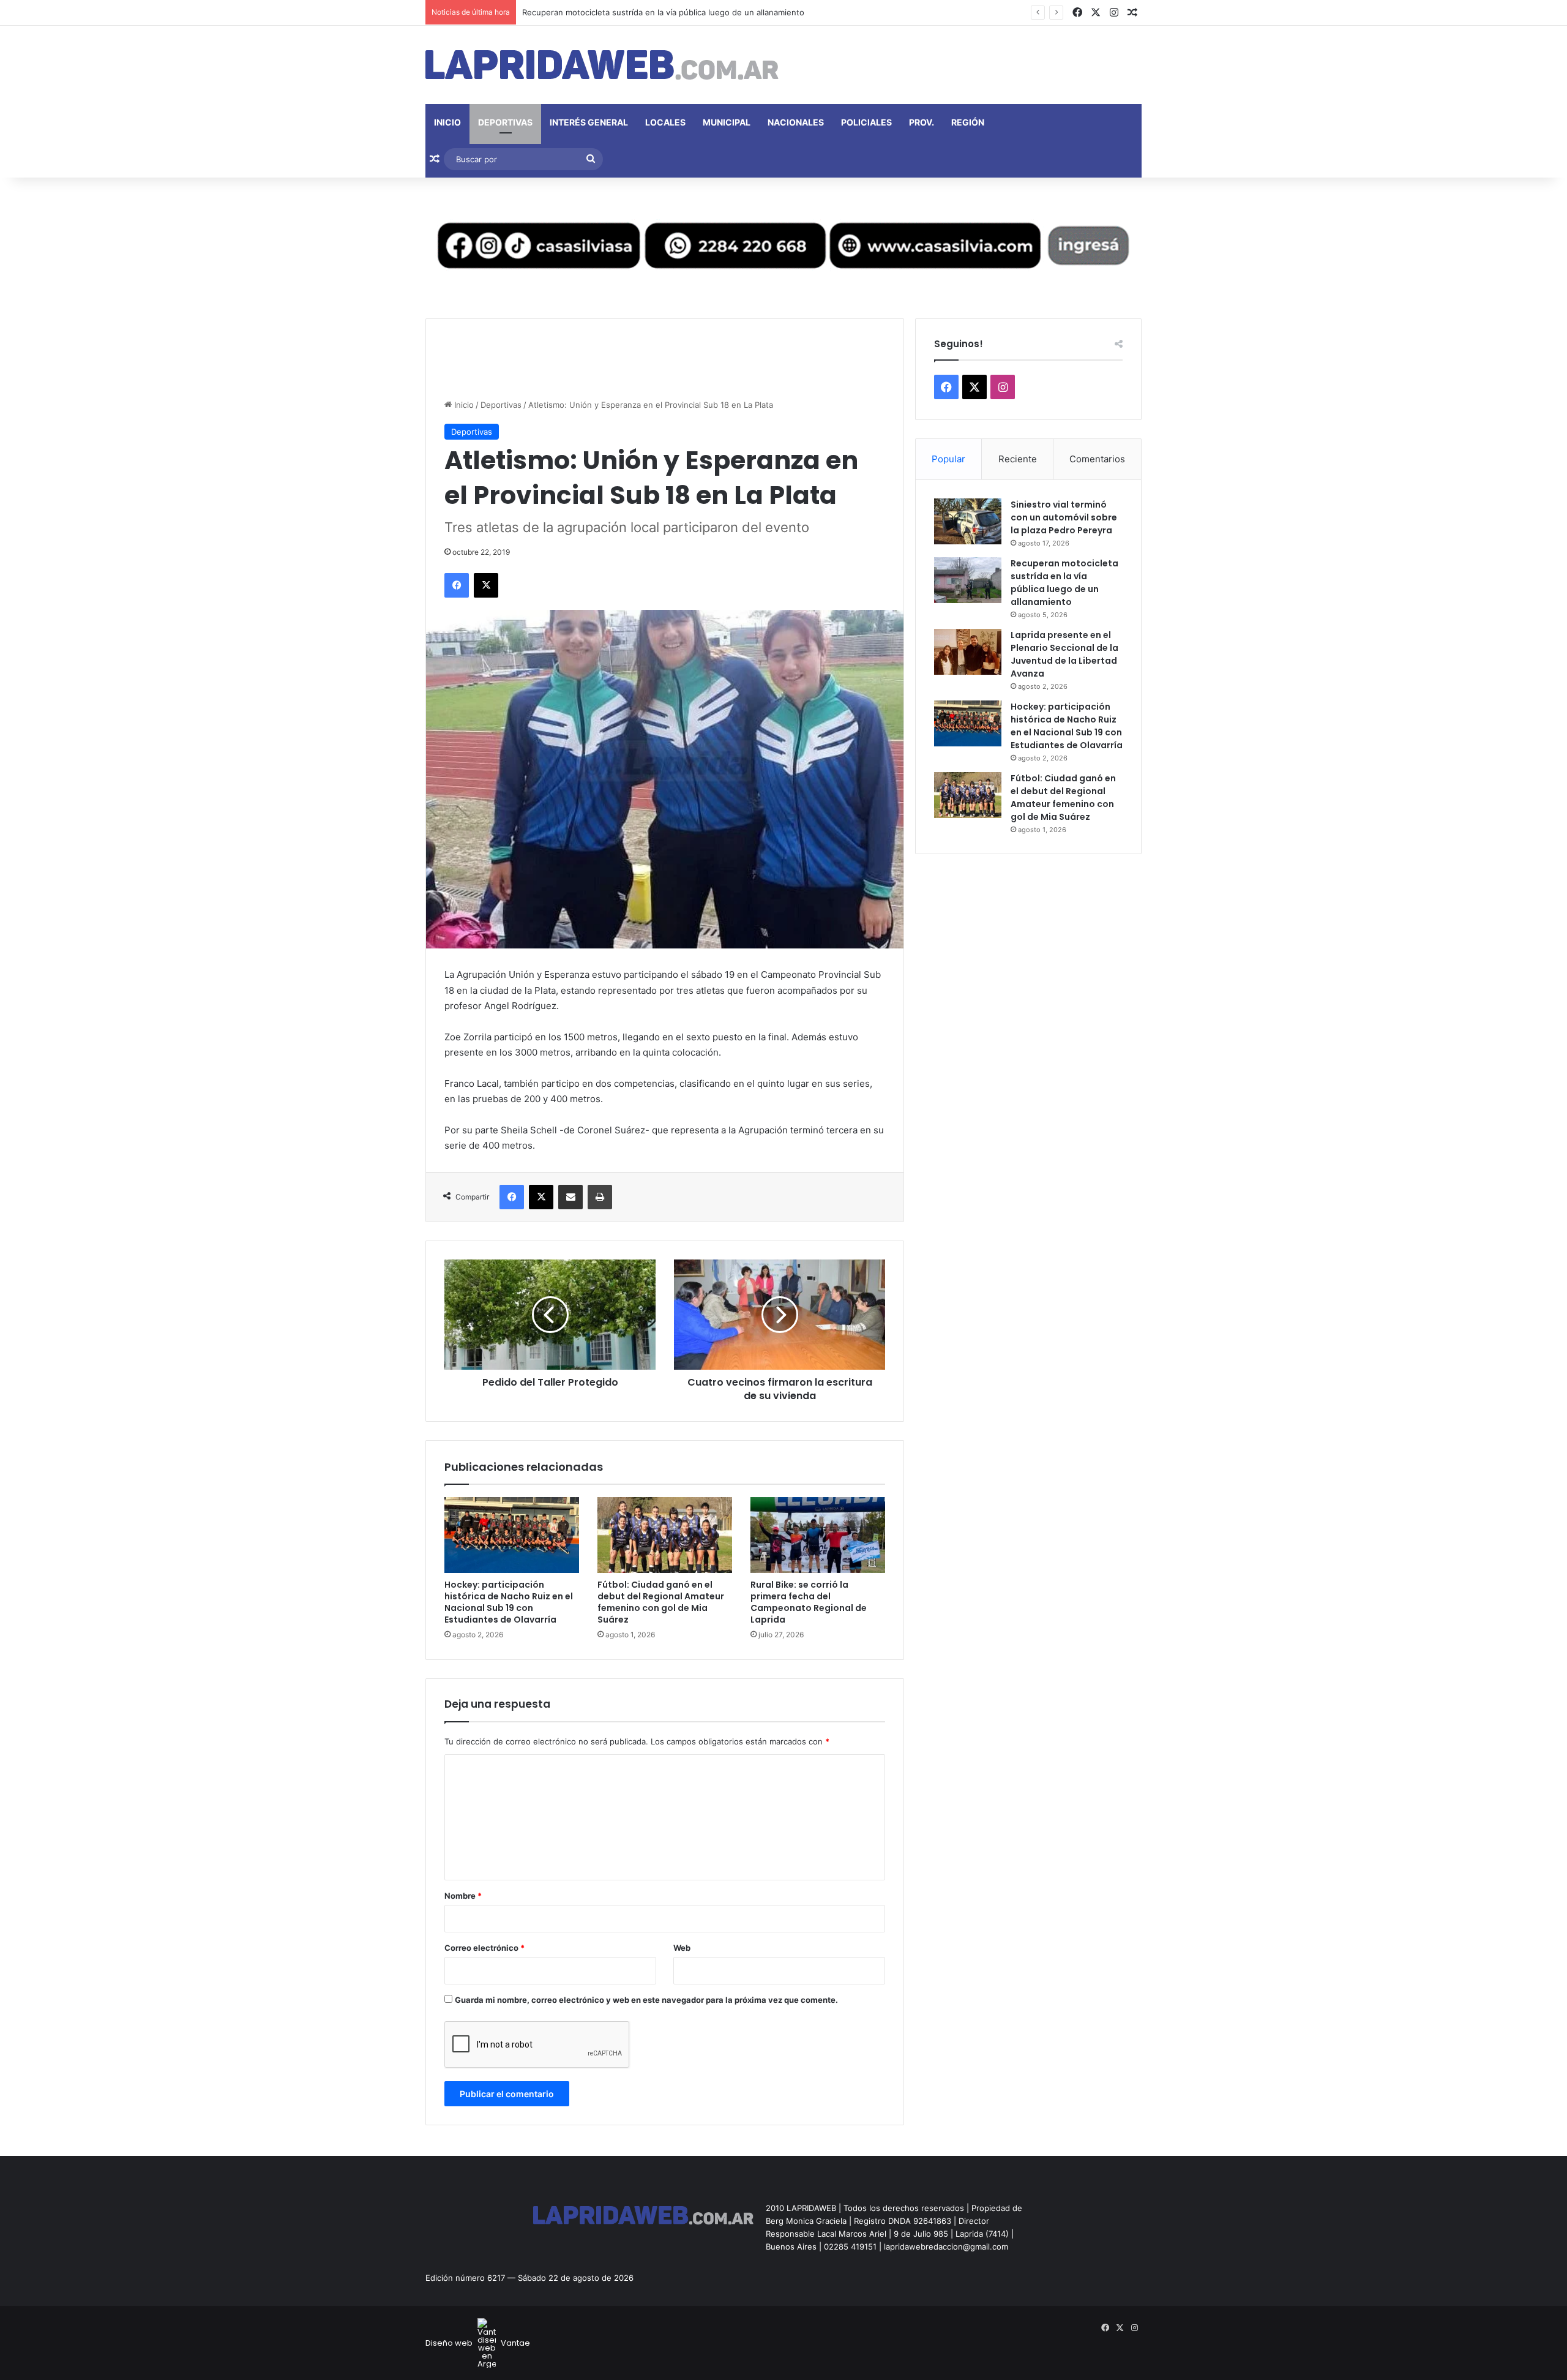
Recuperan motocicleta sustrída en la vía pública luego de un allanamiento (1064, 583)
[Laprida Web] (602, 65)
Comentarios (1097, 459)
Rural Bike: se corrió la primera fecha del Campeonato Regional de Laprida (809, 1602)
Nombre (463, 1896)
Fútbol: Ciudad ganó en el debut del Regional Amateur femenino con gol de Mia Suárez (661, 1602)
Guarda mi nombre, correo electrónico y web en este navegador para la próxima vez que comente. (646, 2000)
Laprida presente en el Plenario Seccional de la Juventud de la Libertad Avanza (1064, 654)
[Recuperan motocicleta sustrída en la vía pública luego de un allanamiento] (968, 580)
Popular (948, 459)
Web (682, 1948)
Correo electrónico (484, 1948)
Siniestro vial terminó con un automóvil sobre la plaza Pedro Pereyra (1064, 517)
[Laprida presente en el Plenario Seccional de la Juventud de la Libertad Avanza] (968, 652)
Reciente (1018, 459)
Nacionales (796, 122)
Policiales (866, 122)
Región (968, 122)
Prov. (922, 122)
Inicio (447, 122)
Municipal (727, 122)
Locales (665, 122)
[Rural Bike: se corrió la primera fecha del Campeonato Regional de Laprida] (818, 1535)
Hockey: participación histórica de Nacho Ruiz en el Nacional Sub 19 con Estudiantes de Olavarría (509, 1602)
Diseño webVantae (478, 2343)
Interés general (589, 122)
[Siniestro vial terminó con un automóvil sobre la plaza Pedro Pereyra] (968, 521)
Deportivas (505, 122)
